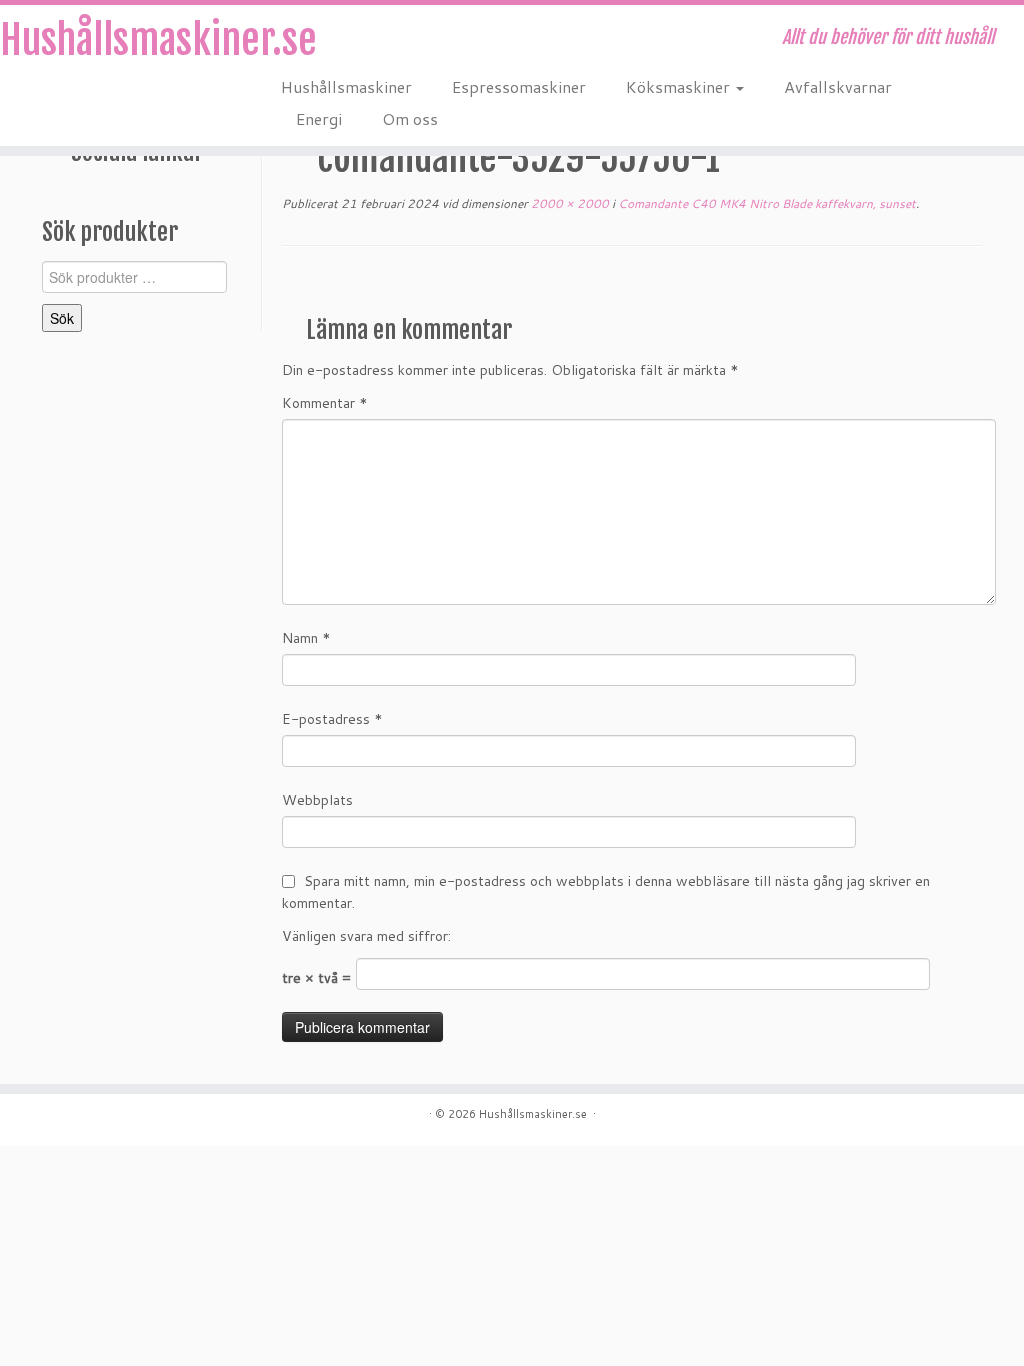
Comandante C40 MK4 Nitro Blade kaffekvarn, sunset (765, 203)
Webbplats (317, 800)
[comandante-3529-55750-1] (632, 288)
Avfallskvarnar (838, 86)
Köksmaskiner (680, 86)
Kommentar (325, 403)
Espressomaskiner (519, 86)
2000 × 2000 (568, 203)
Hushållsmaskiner (346, 86)
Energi (319, 118)
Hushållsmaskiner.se (120, 40)
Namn (306, 638)
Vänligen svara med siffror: (366, 936)
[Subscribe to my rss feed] (294, 40)
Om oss (410, 118)
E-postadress (332, 719)
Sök (62, 318)
